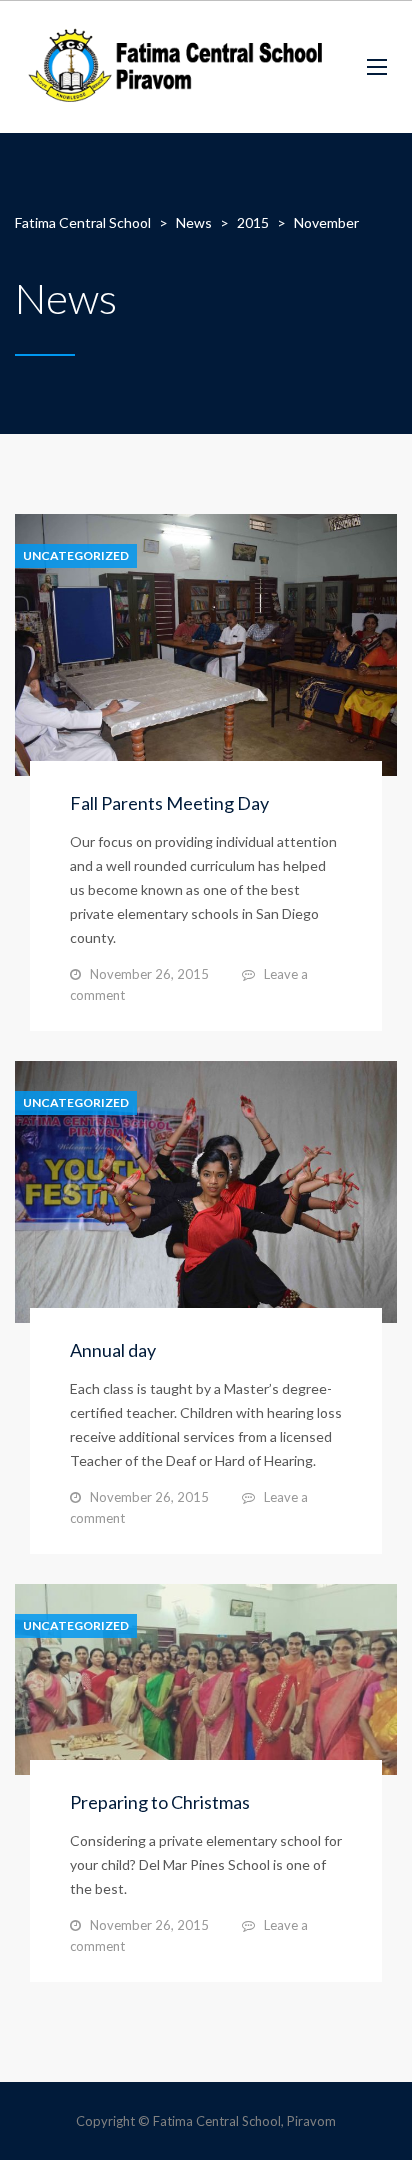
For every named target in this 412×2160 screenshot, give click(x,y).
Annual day (113, 1350)
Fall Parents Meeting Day (169, 803)
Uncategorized (76, 556)
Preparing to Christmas (160, 1802)
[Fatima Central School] (176, 67)
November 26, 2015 (149, 974)
